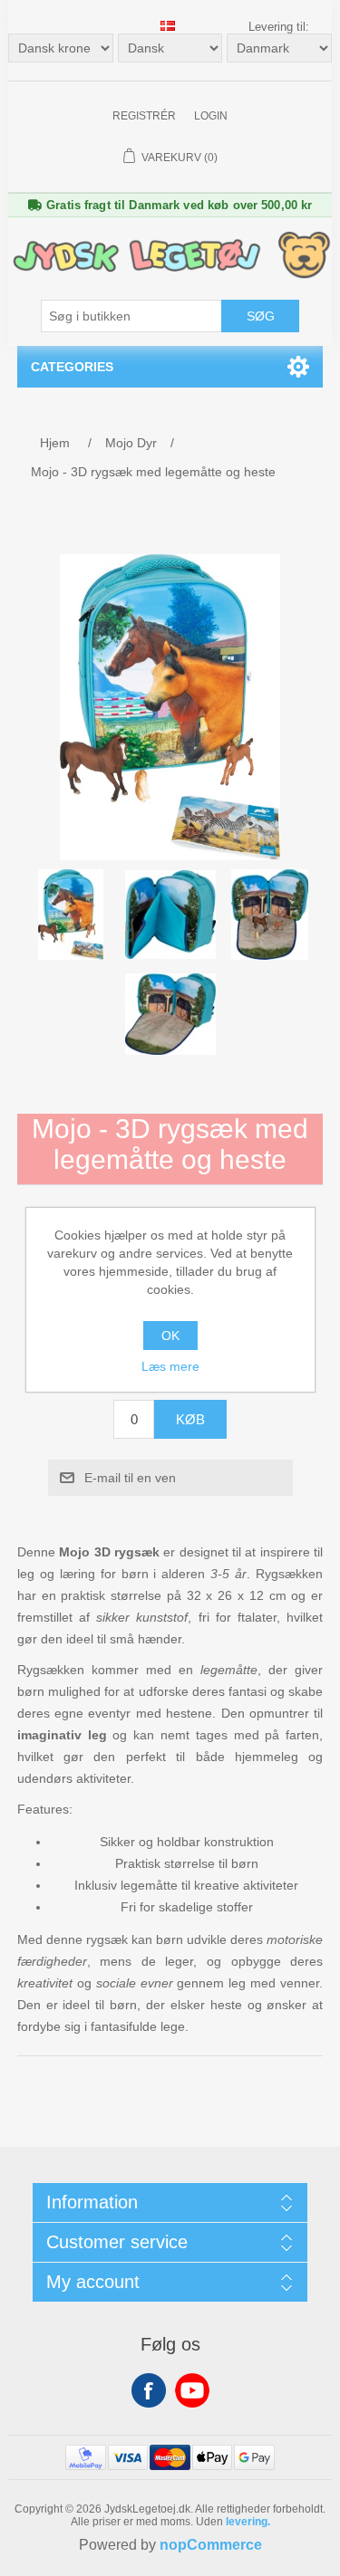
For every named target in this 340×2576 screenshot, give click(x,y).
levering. (248, 2522)
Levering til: (279, 27)
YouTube (192, 2390)
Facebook (149, 2390)
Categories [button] (72, 367)
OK (170, 1336)
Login (211, 116)
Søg (261, 316)
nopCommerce (211, 2545)
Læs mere (170, 1366)
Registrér (144, 116)
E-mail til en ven (130, 1478)
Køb (190, 1419)
